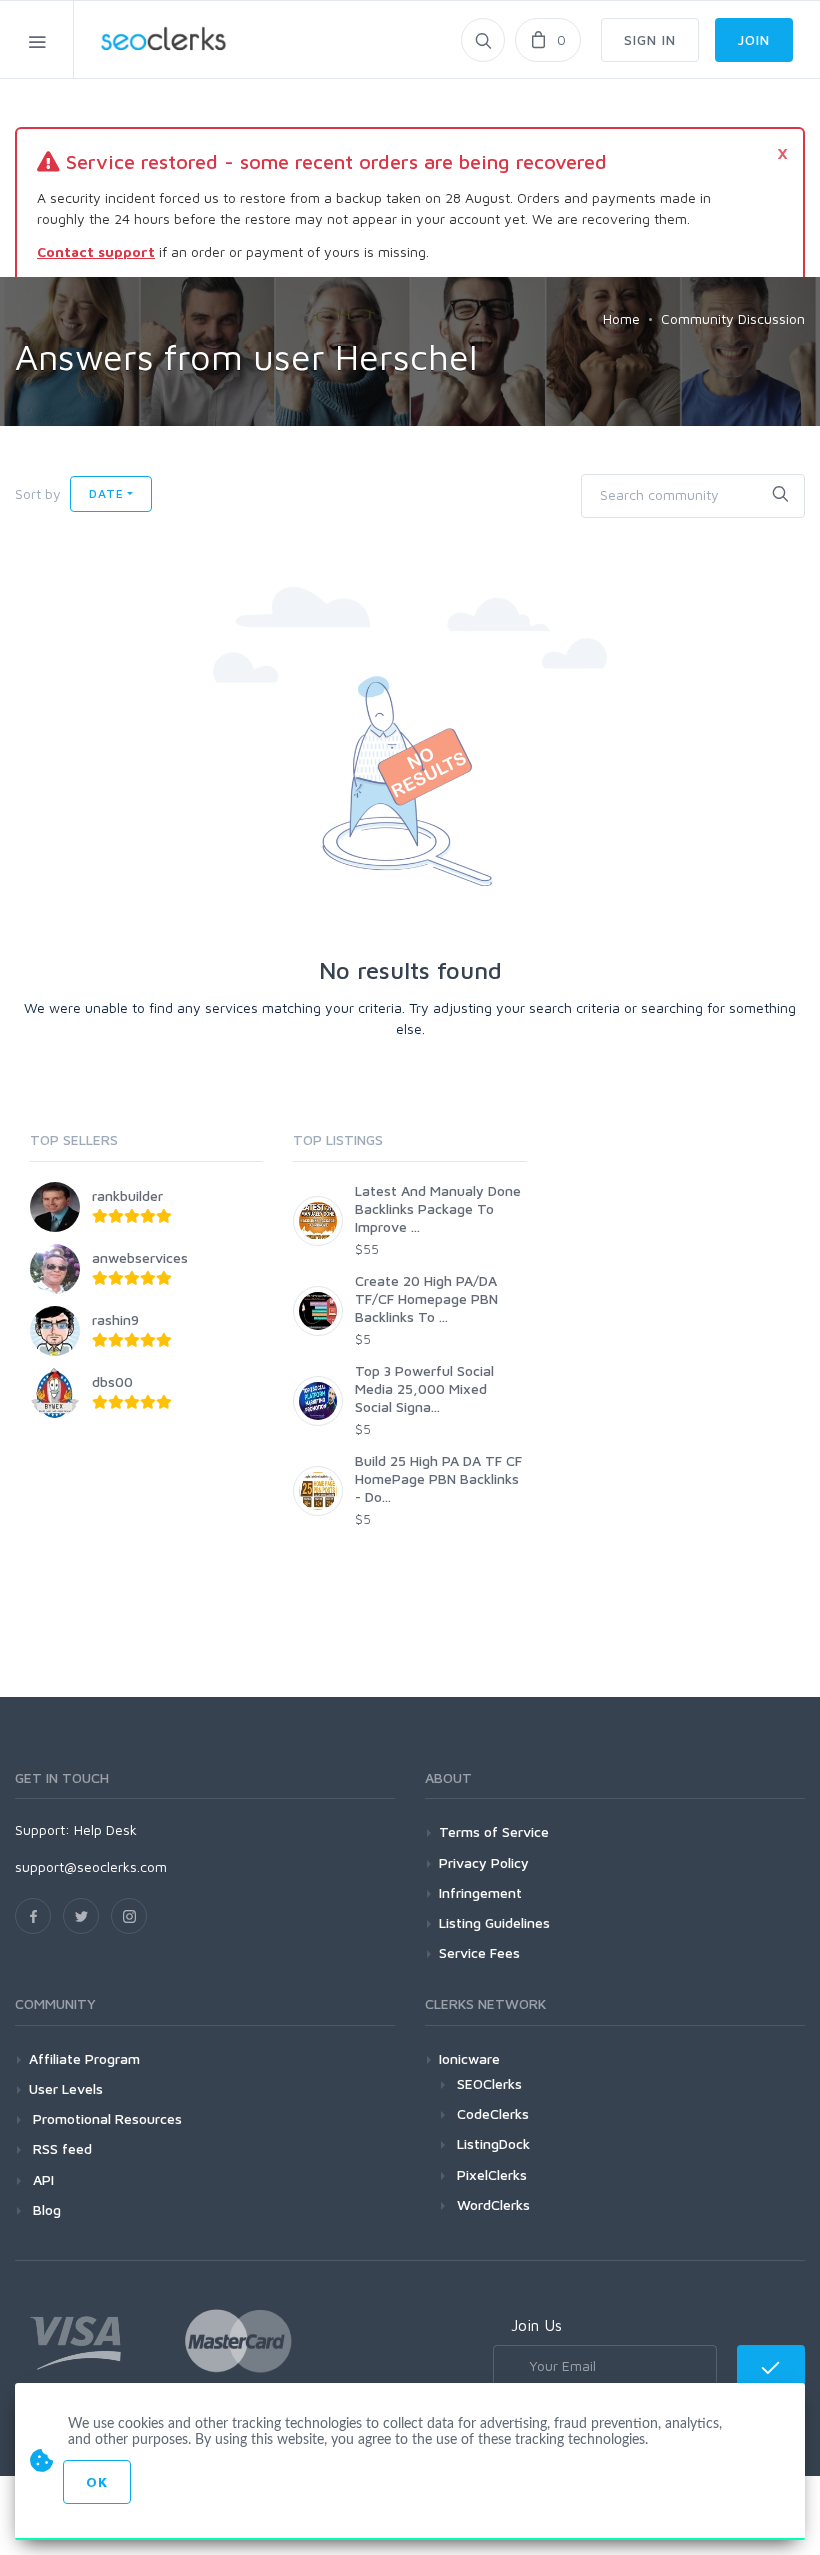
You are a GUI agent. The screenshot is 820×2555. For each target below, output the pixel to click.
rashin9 (115, 1319)
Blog (45, 2209)
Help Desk (105, 1829)
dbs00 (112, 1381)
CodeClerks (493, 2113)
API (41, 2179)
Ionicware (469, 2058)
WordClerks (493, 2204)
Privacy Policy (484, 1862)
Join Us (536, 2325)
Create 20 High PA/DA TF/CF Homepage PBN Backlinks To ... (426, 1298)
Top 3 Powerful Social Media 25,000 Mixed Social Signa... (424, 1388)
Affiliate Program (84, 2058)
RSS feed (60, 2148)
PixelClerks (492, 2174)
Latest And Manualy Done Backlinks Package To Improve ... (438, 1208)
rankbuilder (127, 1195)
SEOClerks (489, 2083)
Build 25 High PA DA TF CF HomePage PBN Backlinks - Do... (438, 1478)
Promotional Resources (105, 2118)
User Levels (66, 2088)
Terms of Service (494, 1831)
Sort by (38, 493)
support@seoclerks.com (91, 1866)
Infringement (480, 1892)
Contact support (96, 251)
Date (106, 493)
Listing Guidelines (494, 1922)
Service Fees (479, 1952)
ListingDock (493, 2143)
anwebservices (140, 1257)
